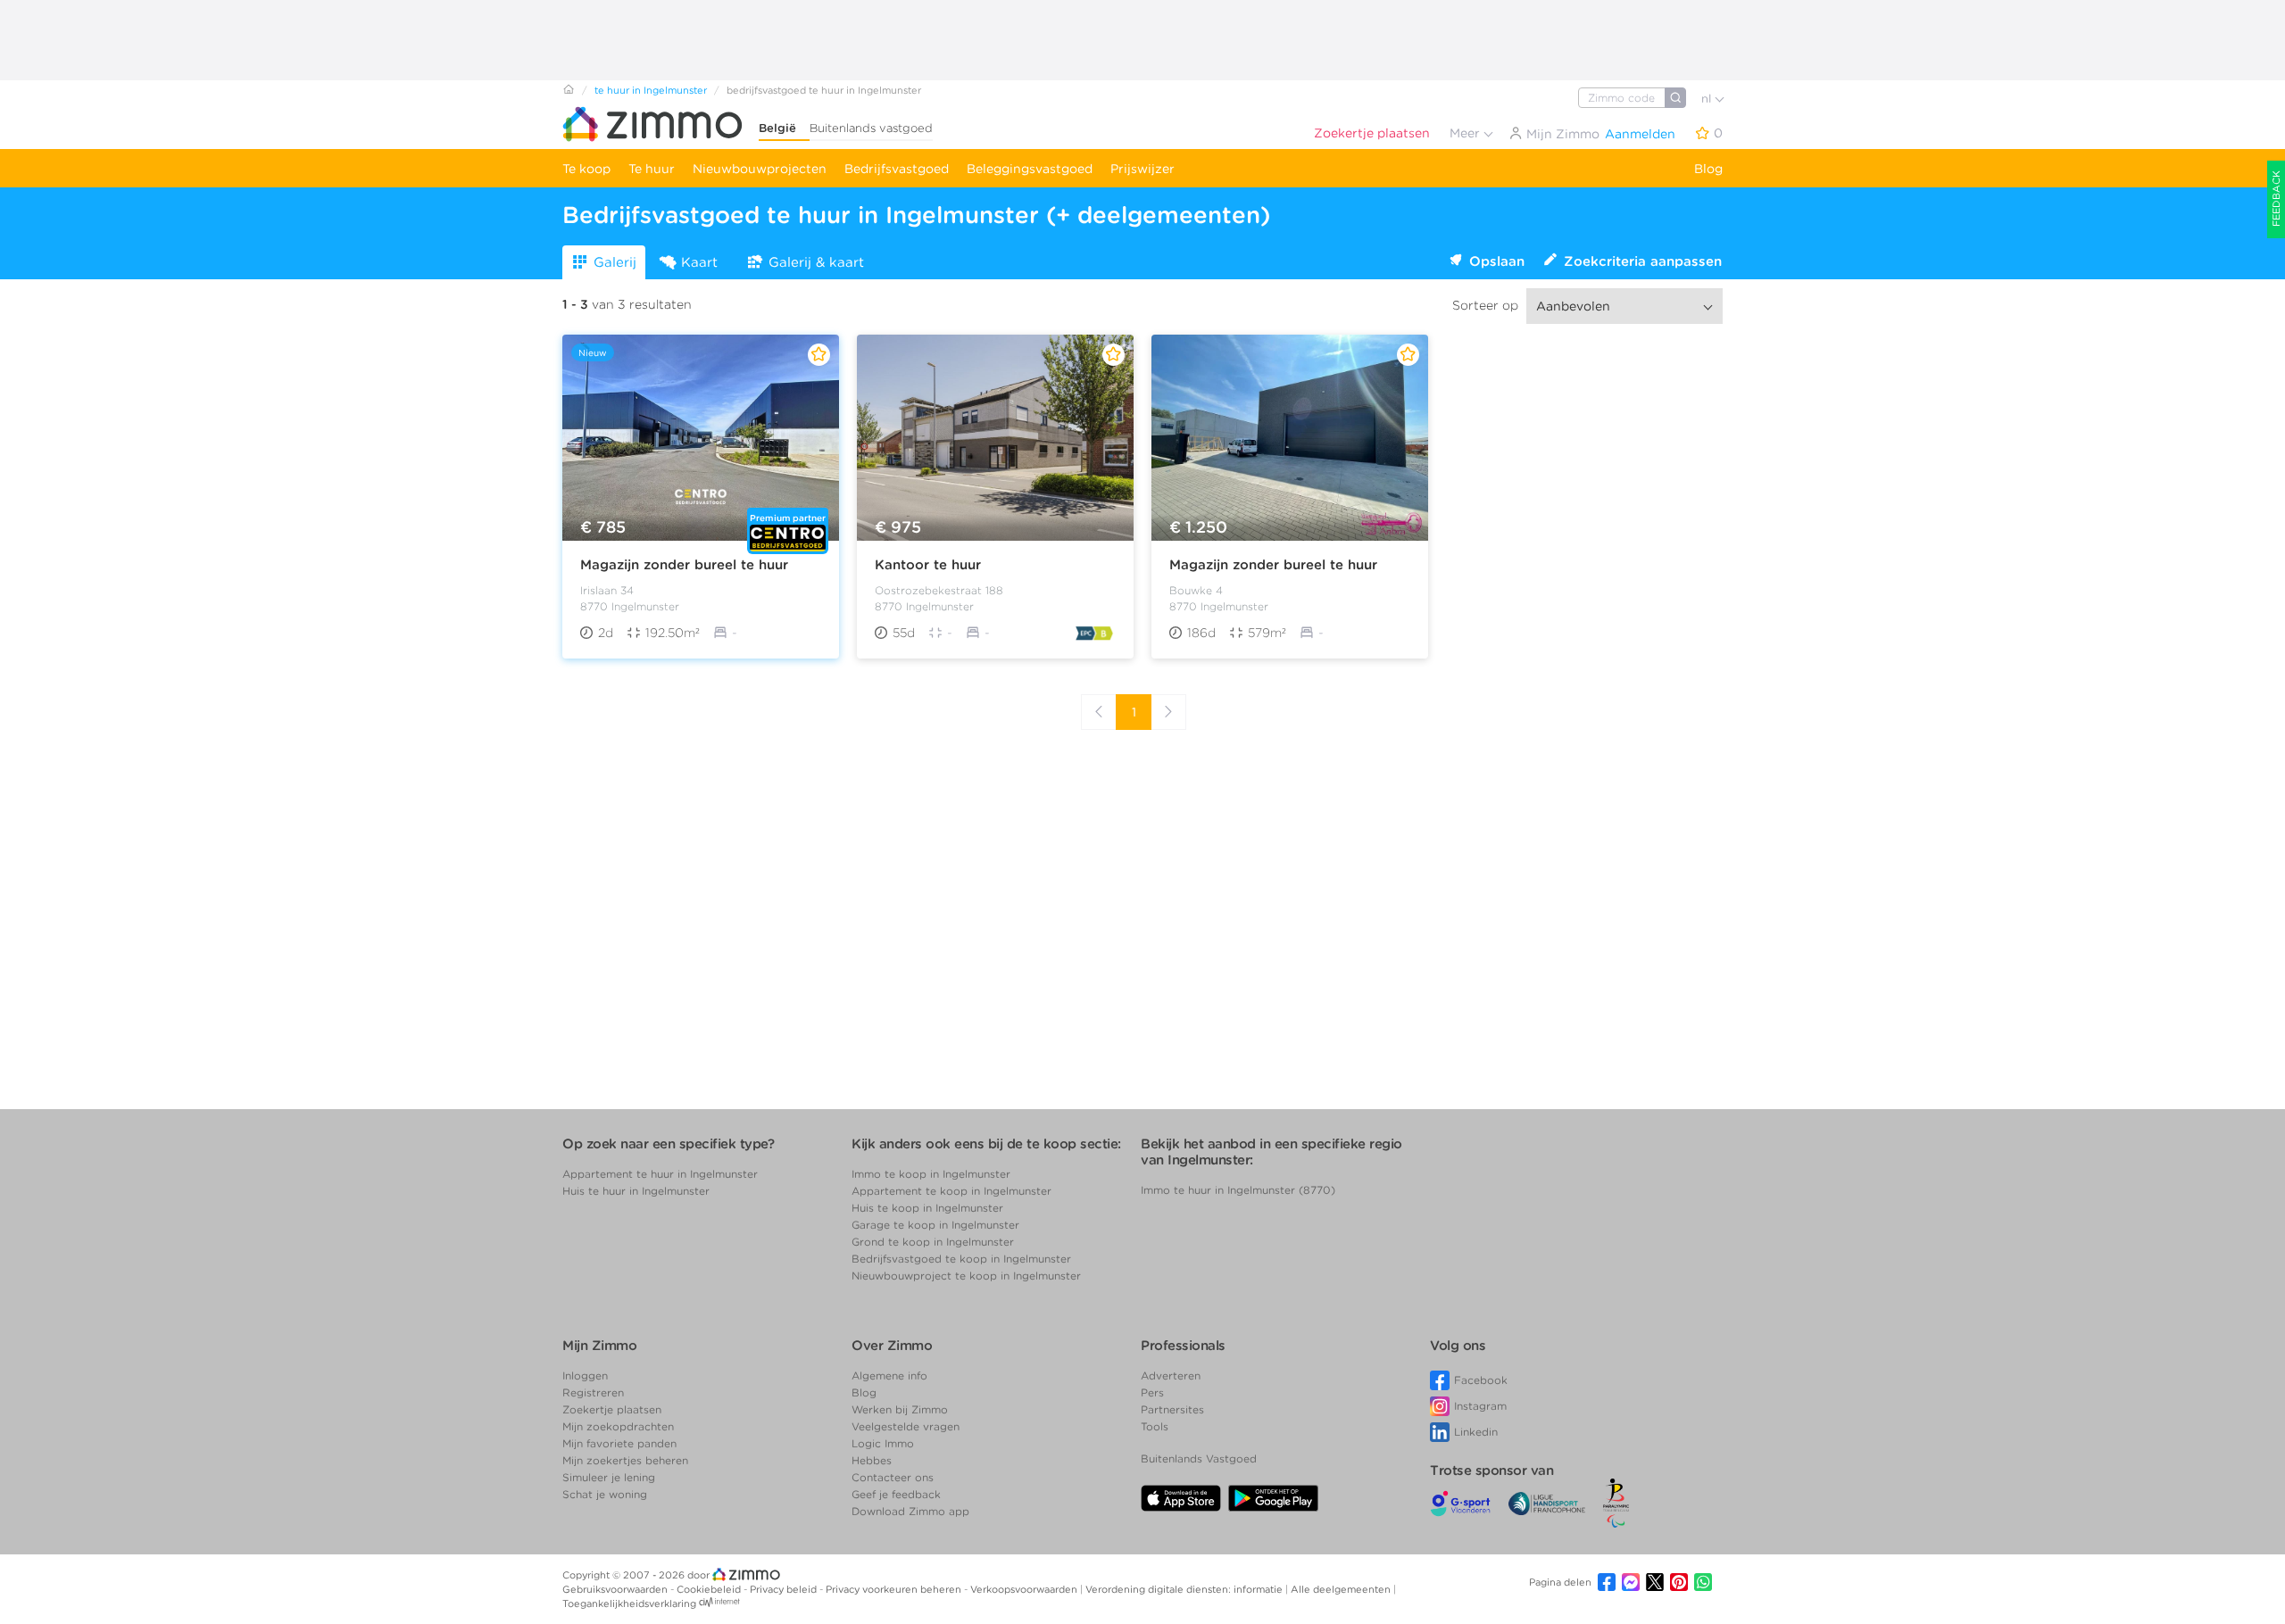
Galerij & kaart (816, 262)
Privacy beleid (785, 1589)
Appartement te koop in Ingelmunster (951, 1191)
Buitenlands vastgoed (871, 128)
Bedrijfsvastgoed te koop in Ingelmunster (961, 1259)
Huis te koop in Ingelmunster (927, 1208)
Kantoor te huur (928, 565)
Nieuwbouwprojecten (760, 169)
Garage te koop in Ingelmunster (935, 1225)
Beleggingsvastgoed (1030, 169)
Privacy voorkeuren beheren (895, 1589)
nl (1708, 99)
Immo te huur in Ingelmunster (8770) (1238, 1190)
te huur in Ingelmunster (651, 90)
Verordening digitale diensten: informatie (1185, 1589)
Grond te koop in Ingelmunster (933, 1242)
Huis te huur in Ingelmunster (636, 1191)
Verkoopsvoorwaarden (1025, 1589)
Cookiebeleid (710, 1589)
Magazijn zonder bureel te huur (684, 565)
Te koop (586, 169)
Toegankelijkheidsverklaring (629, 1603)
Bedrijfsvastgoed (897, 169)
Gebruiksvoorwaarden (616, 1589)
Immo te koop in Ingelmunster (931, 1174)
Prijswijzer (1142, 169)
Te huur (652, 169)
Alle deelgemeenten (1342, 1589)
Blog (1708, 169)
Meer (1467, 133)
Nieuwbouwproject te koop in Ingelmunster (966, 1276)
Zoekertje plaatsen (1372, 133)
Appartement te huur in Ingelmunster (660, 1174)
